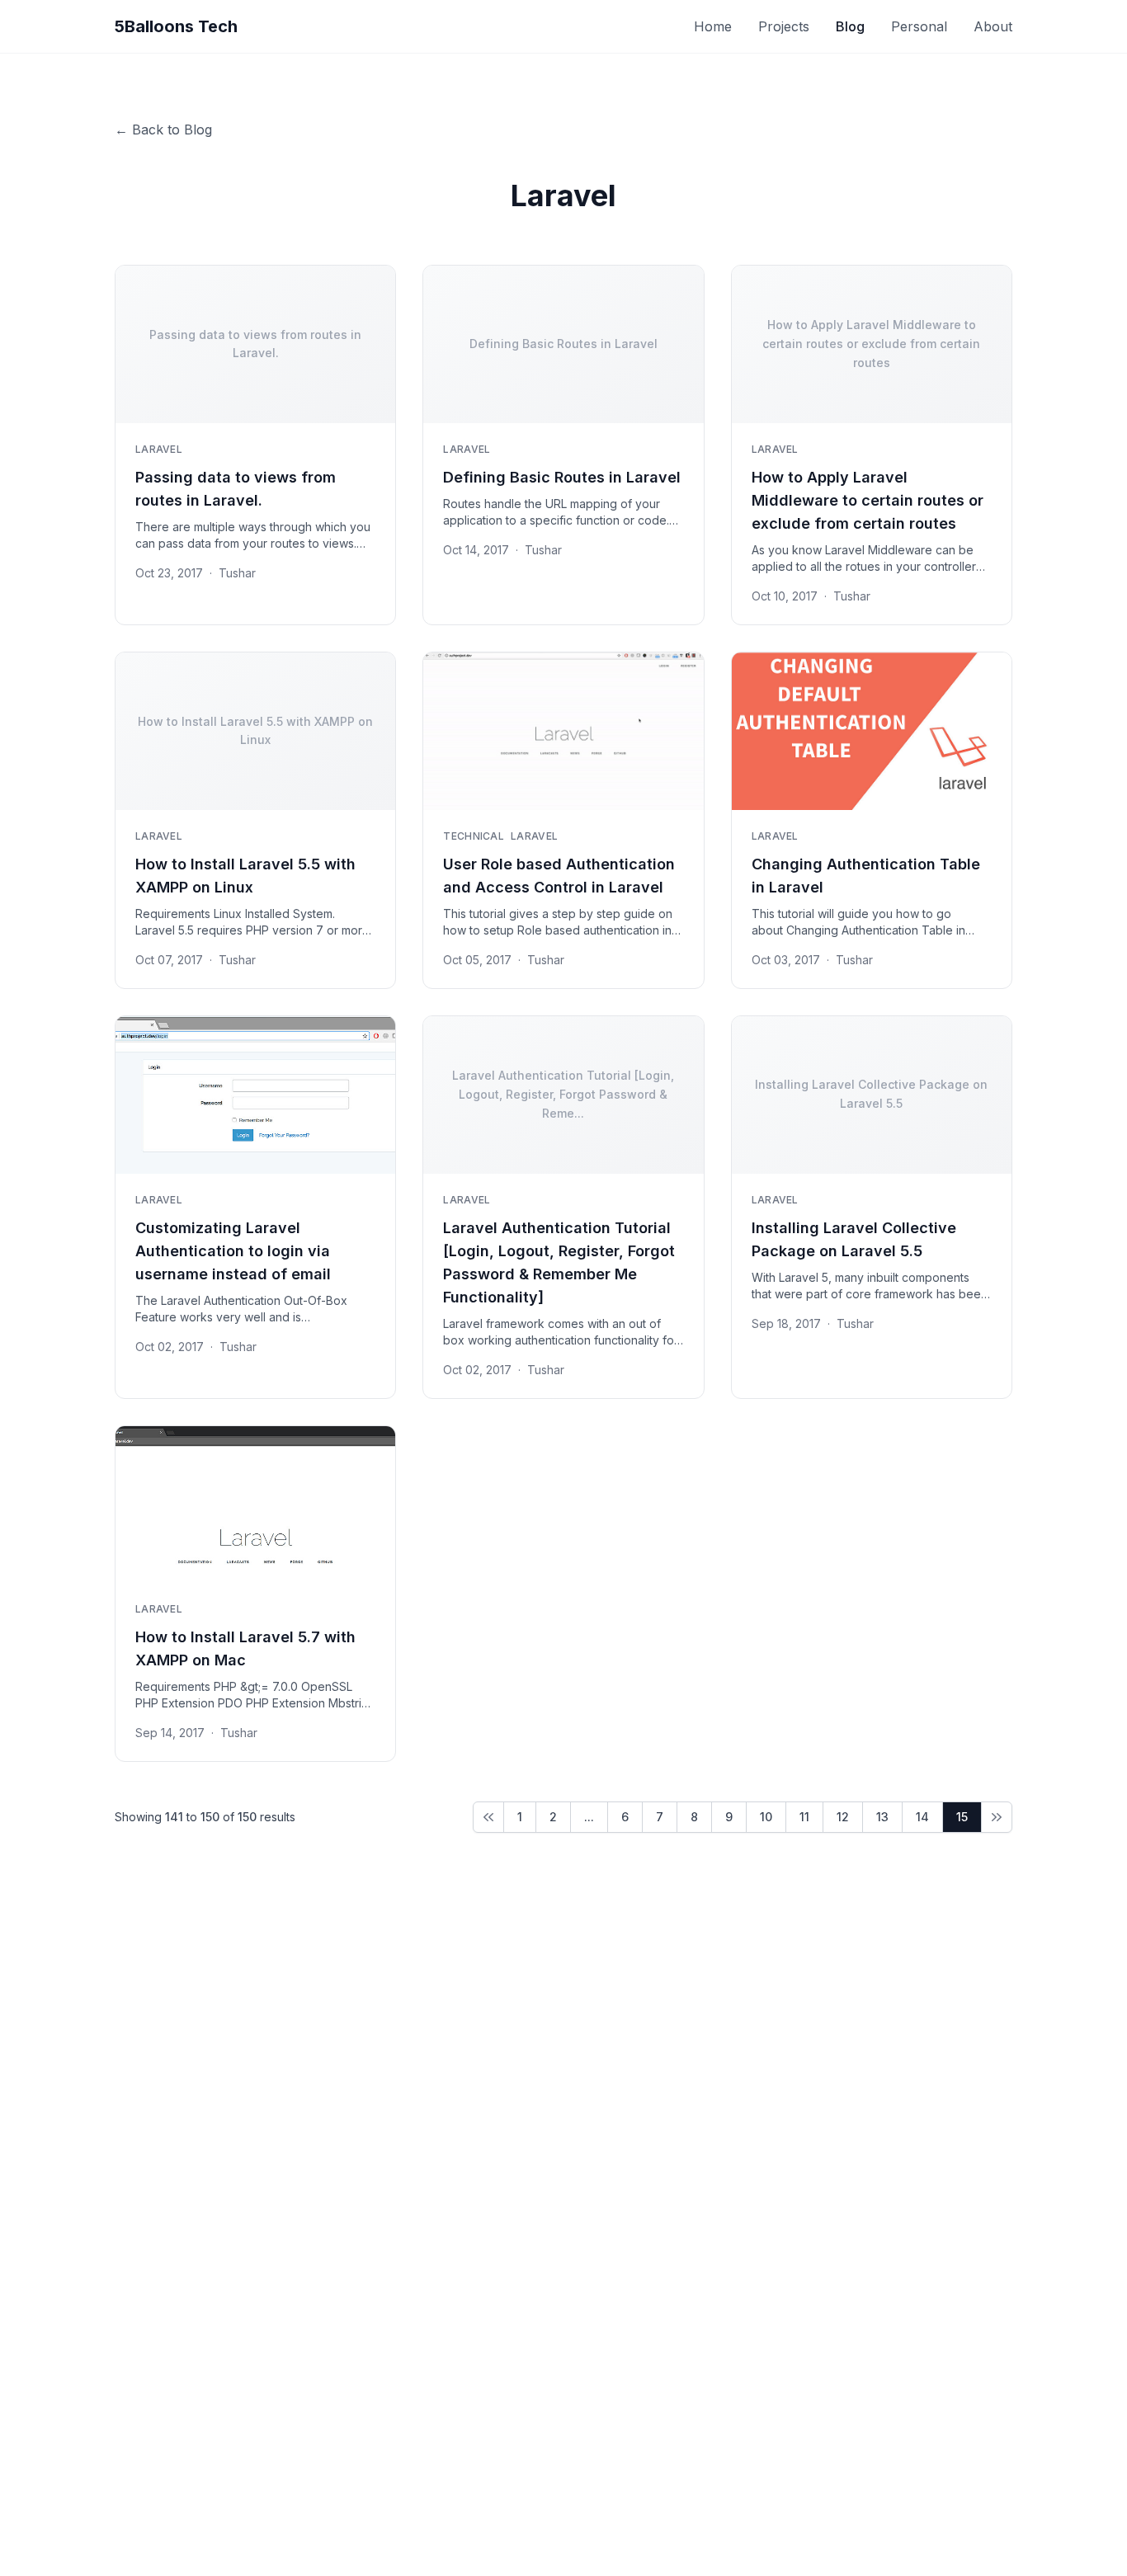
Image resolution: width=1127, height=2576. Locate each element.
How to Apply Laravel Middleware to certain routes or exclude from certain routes (868, 500)
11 (804, 1817)
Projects (784, 26)
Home (713, 26)
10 (766, 1817)
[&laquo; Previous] (488, 1817)
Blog (850, 26)
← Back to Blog (163, 130)
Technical (474, 836)
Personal (919, 26)
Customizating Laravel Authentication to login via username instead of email (233, 1251)
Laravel (159, 449)
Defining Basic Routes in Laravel (562, 477)
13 (882, 1817)
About (993, 26)
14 (922, 1817)
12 (843, 1817)
